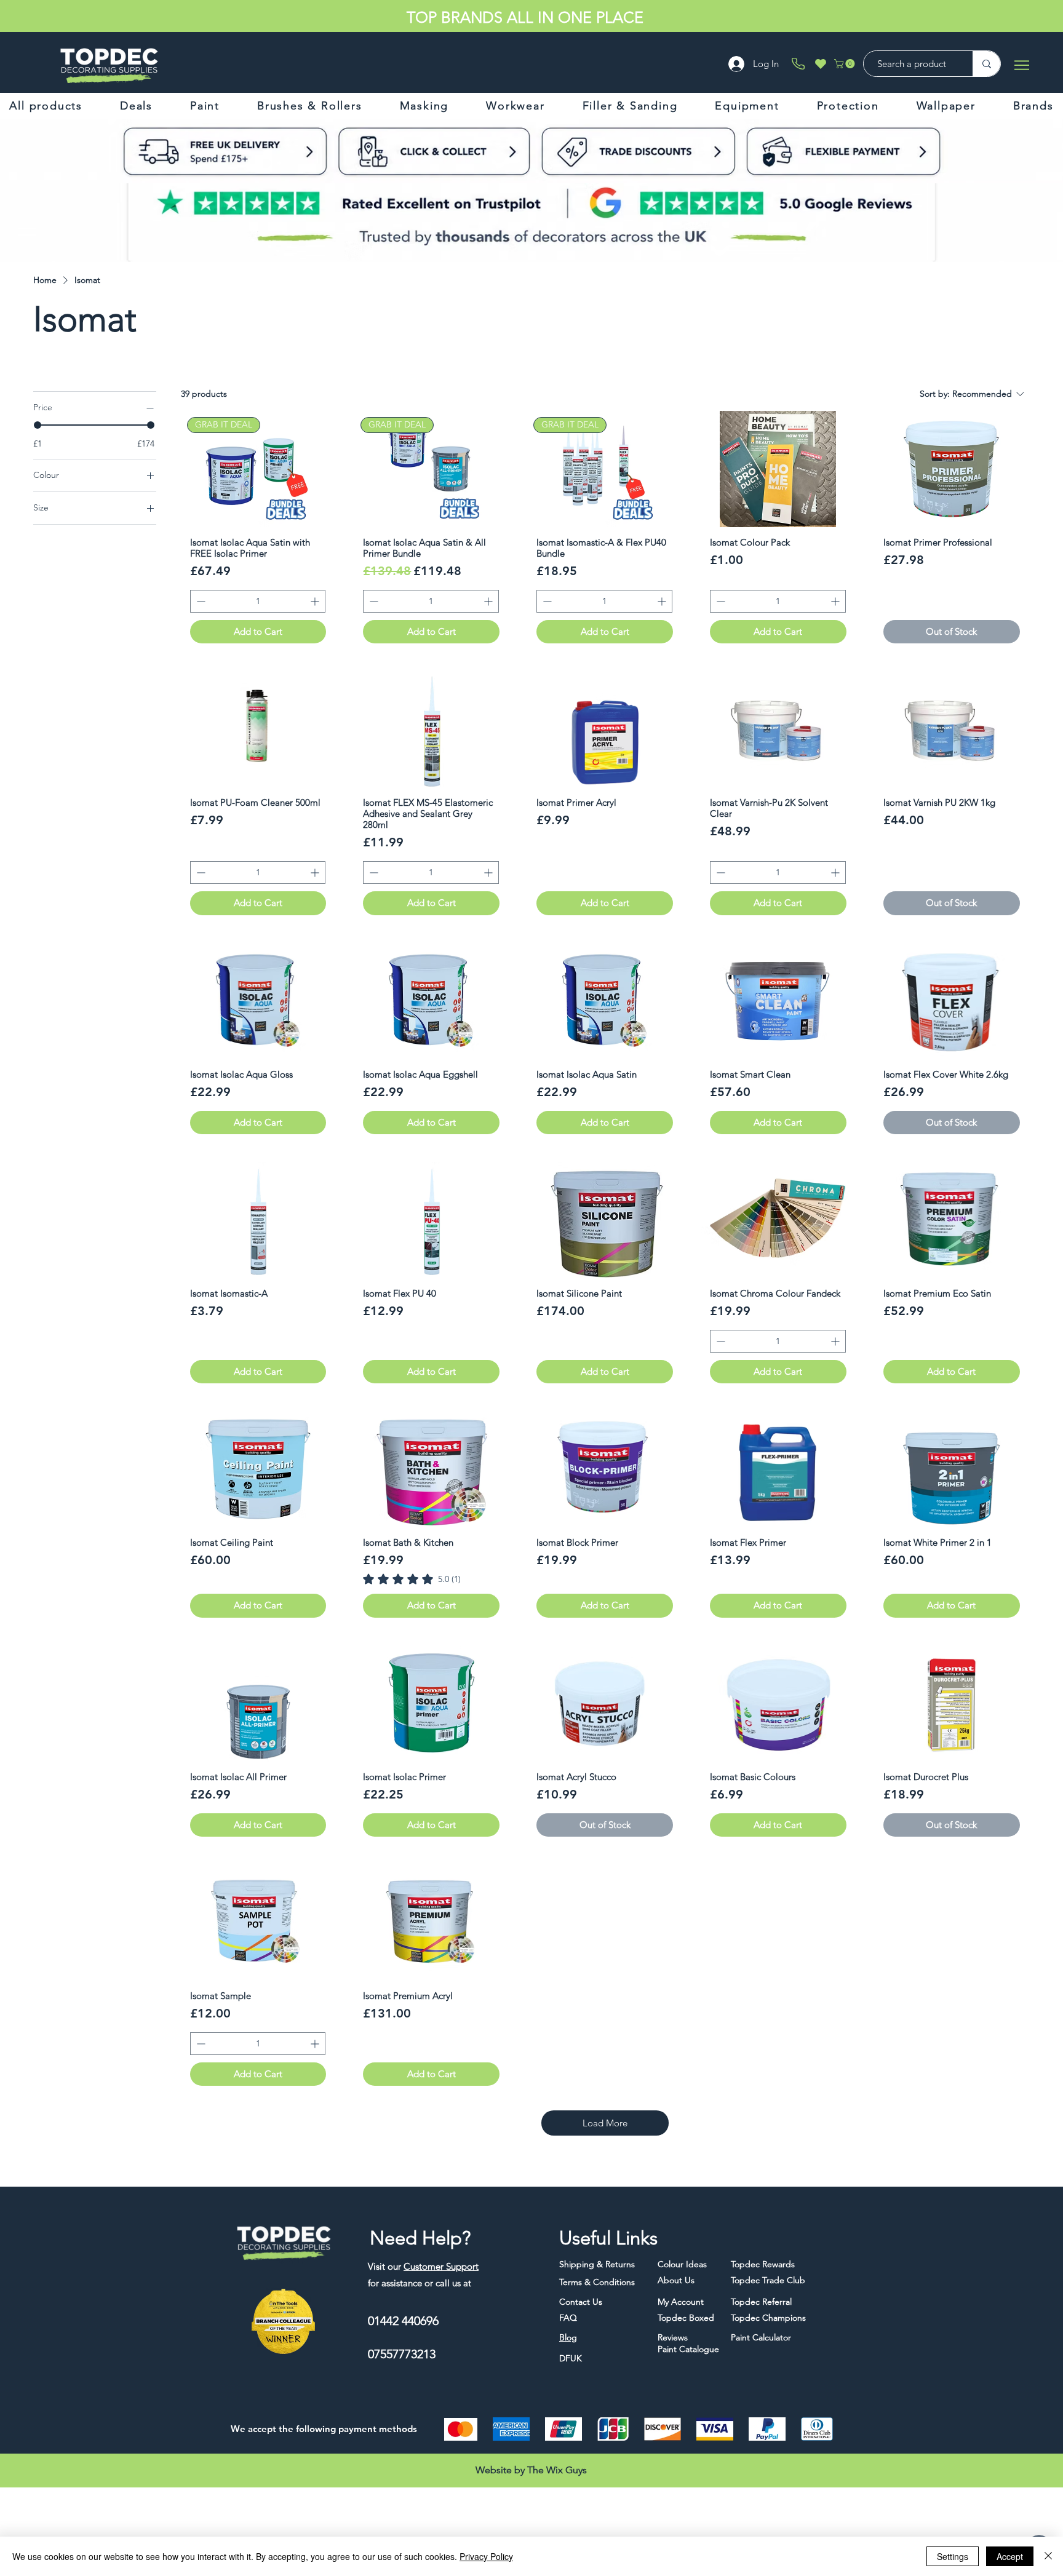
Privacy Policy (486, 2556)
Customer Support (441, 2266)
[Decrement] (200, 601)
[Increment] (316, 601)
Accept (1010, 2556)
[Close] (1048, 2556)
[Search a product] (986, 64)
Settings (953, 2556)
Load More (605, 2123)
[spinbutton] (258, 601)
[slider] (38, 425)
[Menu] (1021, 65)
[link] (412, 1579)
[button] (846, 64)
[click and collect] (247, 151)
